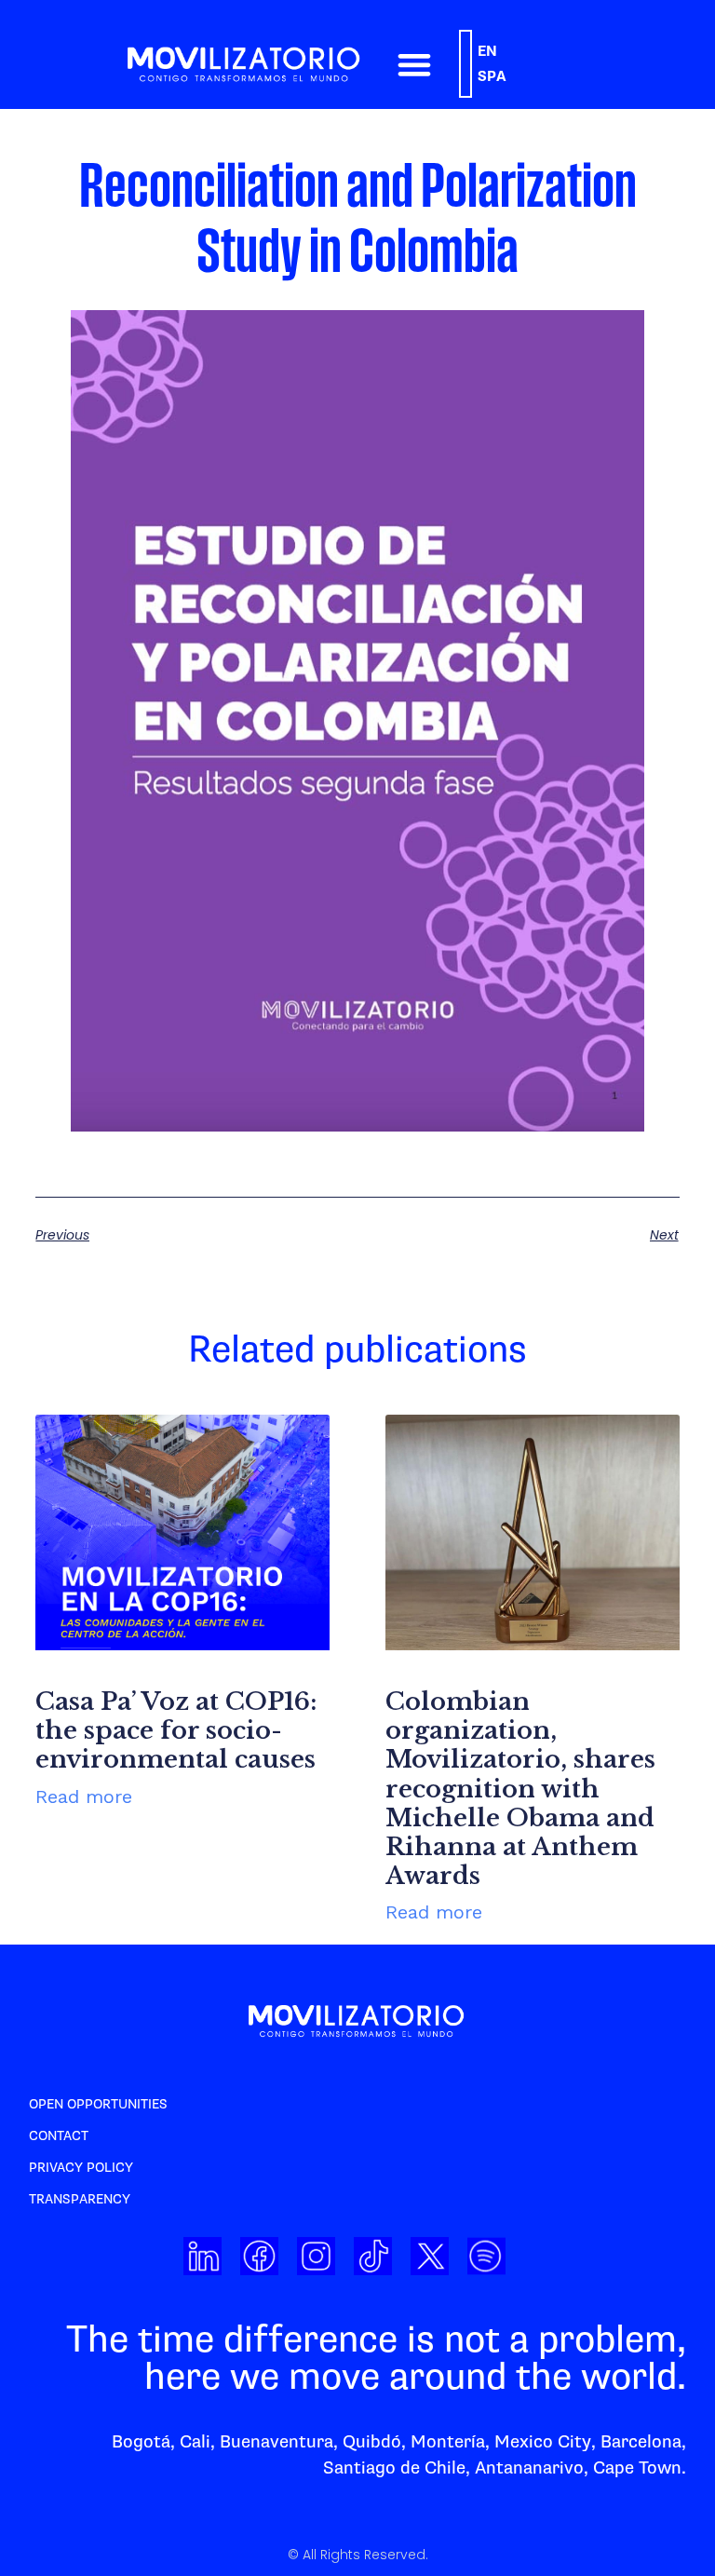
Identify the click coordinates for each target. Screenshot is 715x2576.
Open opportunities (98, 2104)
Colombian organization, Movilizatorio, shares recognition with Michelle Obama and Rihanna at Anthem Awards (520, 1789)
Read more (84, 1796)
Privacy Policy (81, 2168)
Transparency (80, 2199)
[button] (414, 64)
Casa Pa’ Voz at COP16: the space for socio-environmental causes (176, 1730)
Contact (59, 2136)
